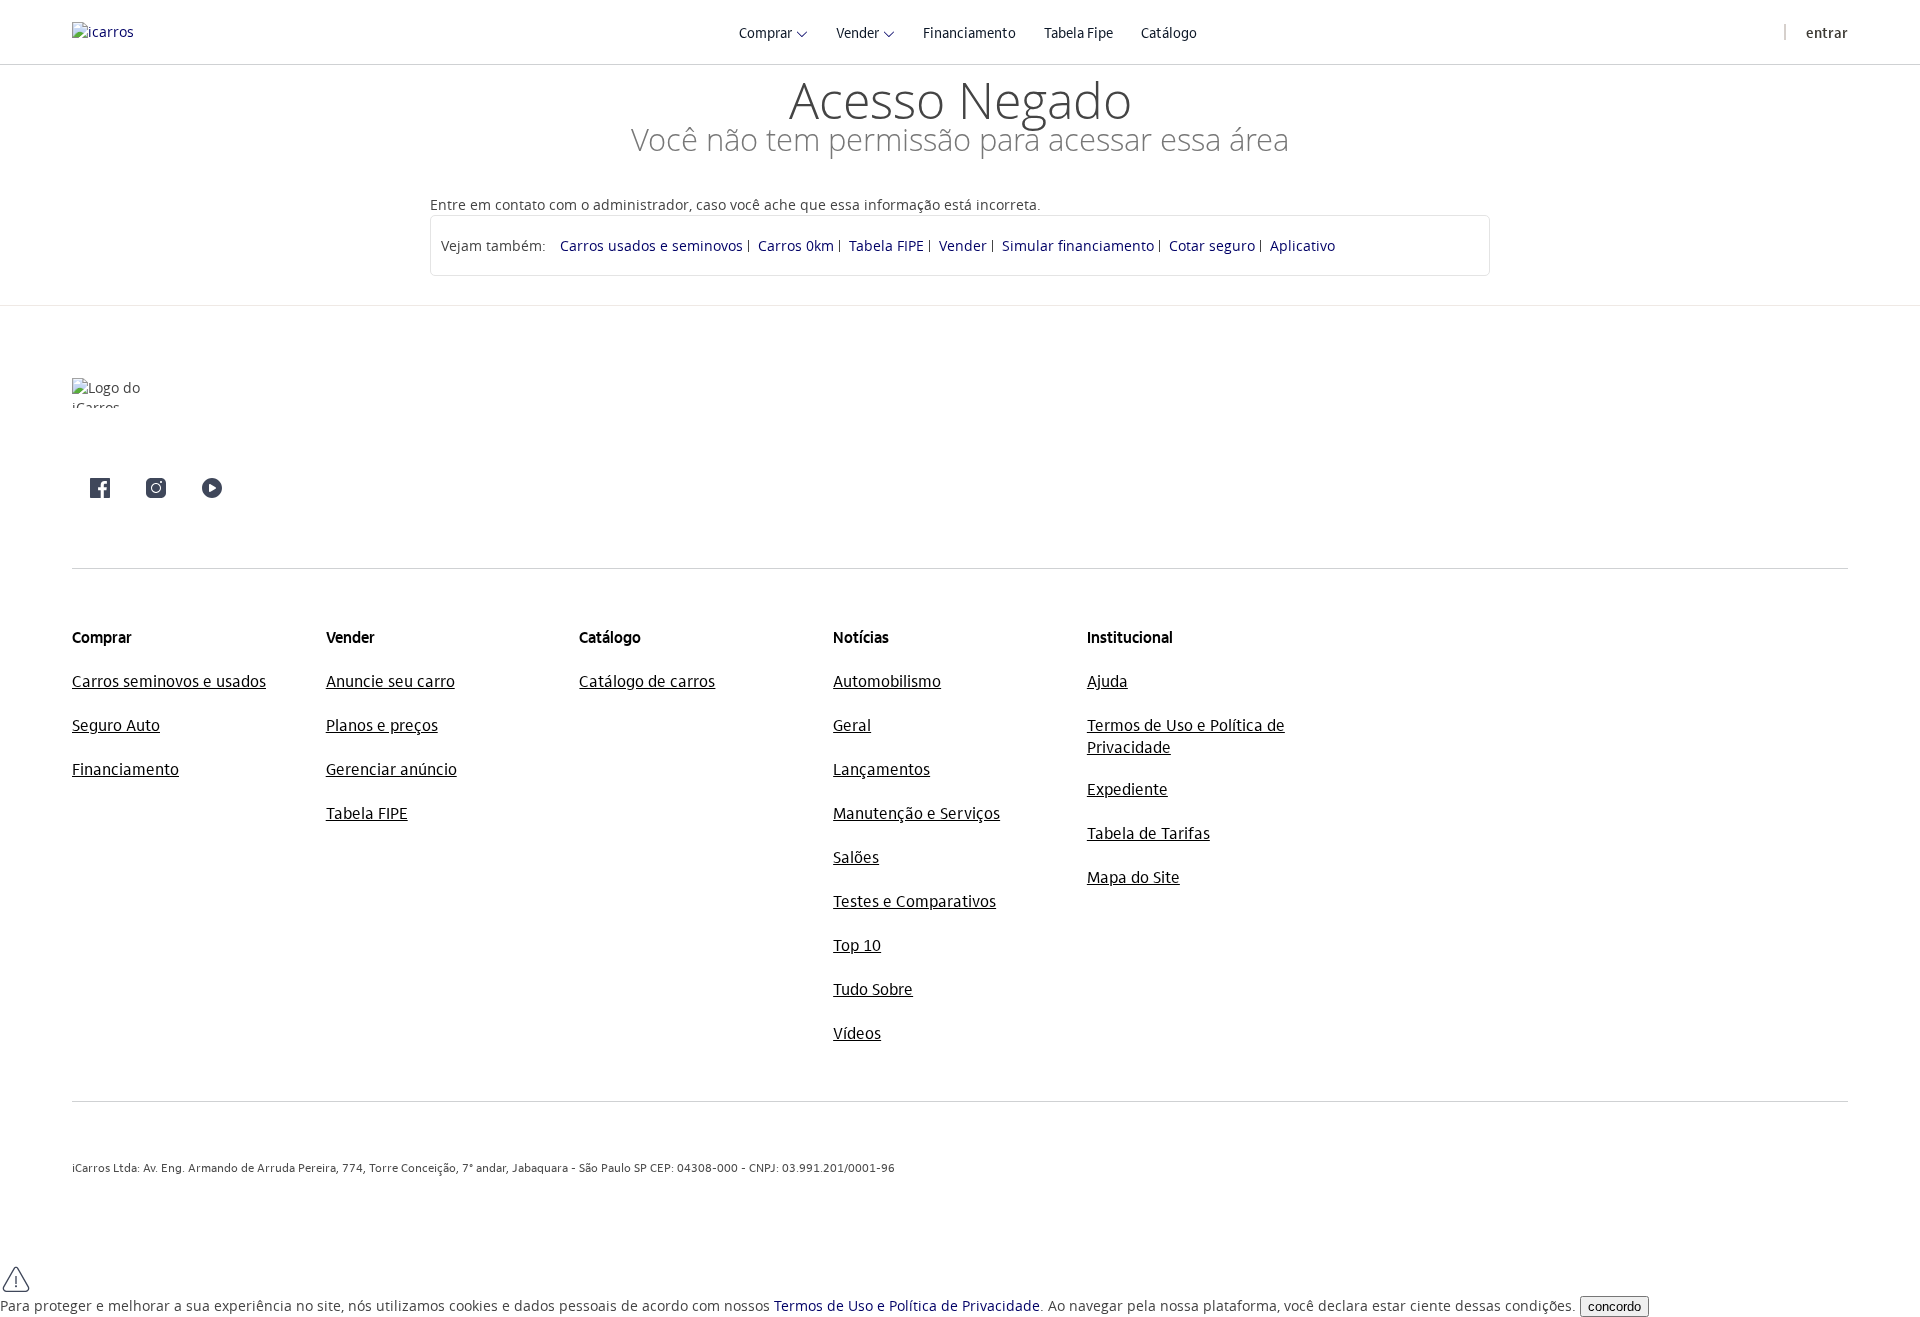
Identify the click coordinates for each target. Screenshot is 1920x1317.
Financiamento (125, 768)
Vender (963, 245)
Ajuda (1107, 680)
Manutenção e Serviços (916, 812)
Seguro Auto (116, 724)
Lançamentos (881, 768)
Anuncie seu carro (390, 680)
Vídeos (857, 1032)
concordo (1614, 1306)
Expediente (1127, 788)
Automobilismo (887, 680)
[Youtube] (212, 488)
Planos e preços (382, 724)
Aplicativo (1302, 245)
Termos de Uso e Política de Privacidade (907, 1305)
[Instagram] (156, 488)
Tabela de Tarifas (1148, 832)
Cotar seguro (1212, 245)
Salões (856, 856)
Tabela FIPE (886, 245)
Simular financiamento (1078, 245)
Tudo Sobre (873, 988)
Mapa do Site (1133, 876)
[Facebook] (100, 488)
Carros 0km (796, 245)
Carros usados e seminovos (651, 245)
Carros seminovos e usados (169, 680)
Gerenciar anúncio (391, 768)
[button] (765, 31)
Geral (852, 724)
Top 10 (857, 944)
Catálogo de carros (647, 680)
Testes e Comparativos (914, 900)
